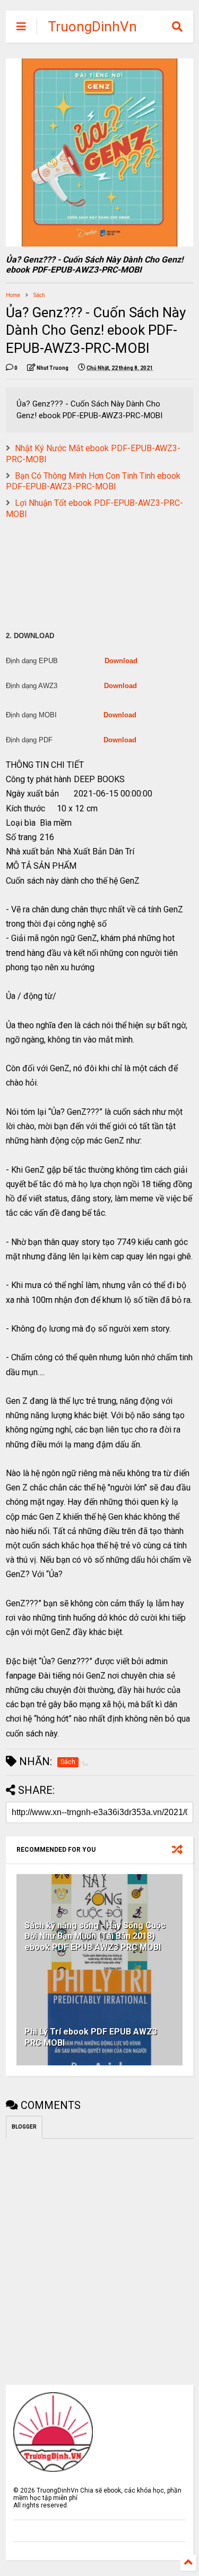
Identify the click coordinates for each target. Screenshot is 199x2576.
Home (13, 295)
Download (121, 661)
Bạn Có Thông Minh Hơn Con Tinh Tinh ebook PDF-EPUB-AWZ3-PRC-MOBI (93, 481)
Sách (39, 295)
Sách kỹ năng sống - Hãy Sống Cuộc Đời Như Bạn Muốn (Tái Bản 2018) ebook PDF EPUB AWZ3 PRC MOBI (95, 1937)
